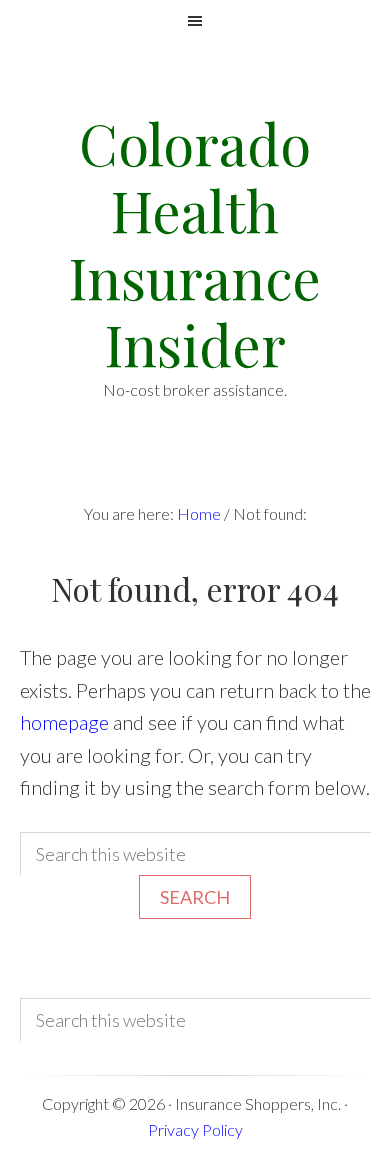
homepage (64, 722)
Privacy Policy (195, 1129)
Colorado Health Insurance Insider (195, 243)
